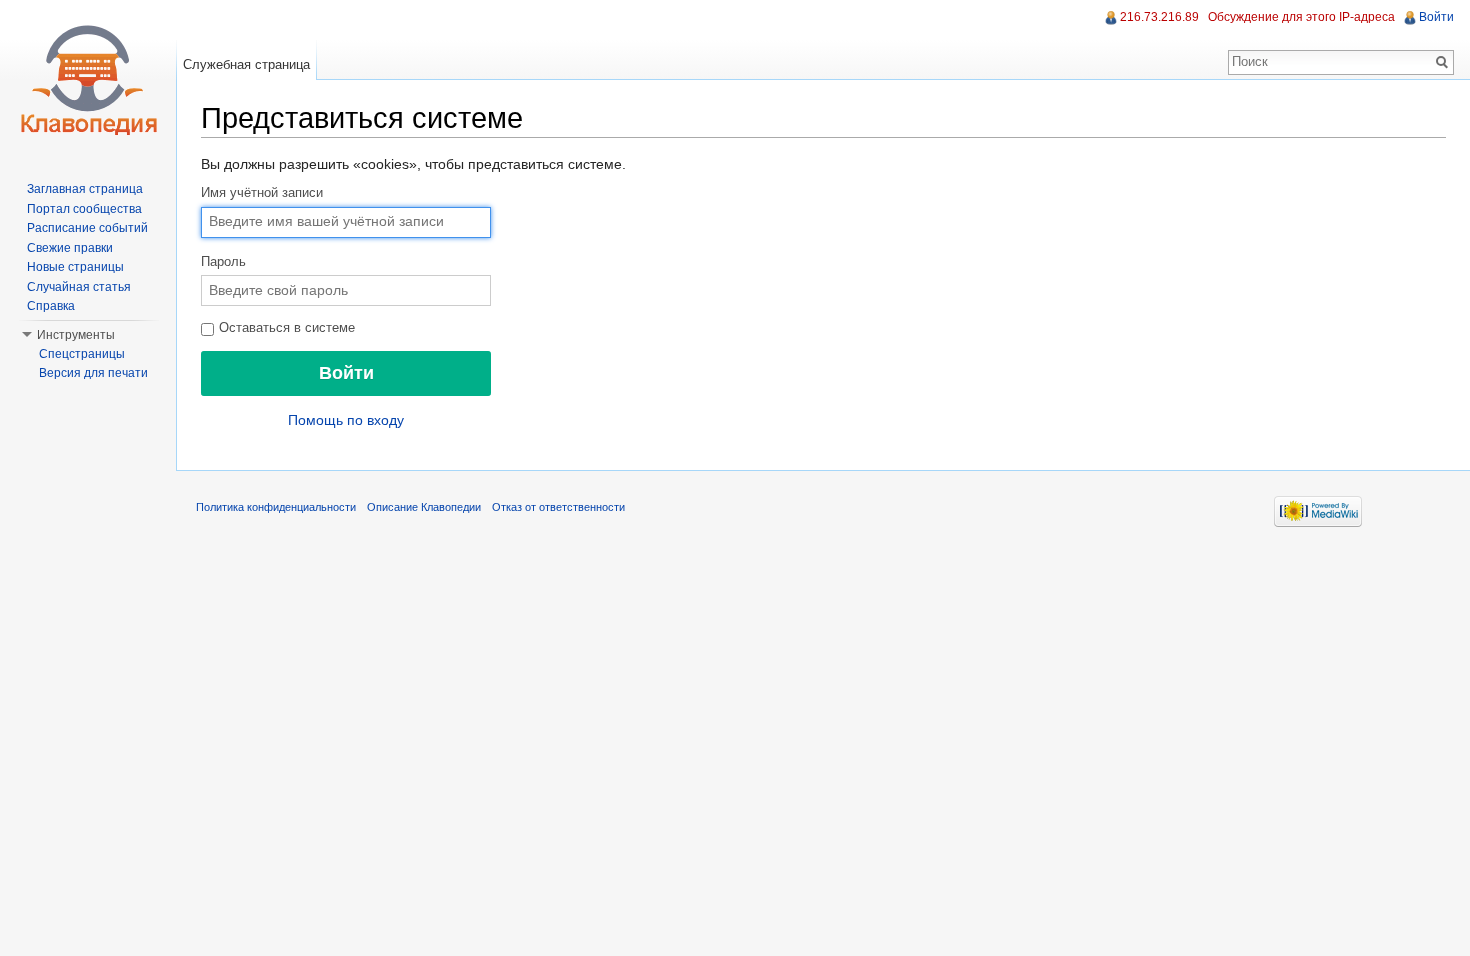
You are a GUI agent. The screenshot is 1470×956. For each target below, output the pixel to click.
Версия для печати (93, 373)
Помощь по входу (346, 420)
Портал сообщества (84, 209)
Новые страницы (75, 267)
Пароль (223, 262)
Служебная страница (246, 64)
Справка (51, 306)
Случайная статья (79, 287)
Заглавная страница (85, 189)
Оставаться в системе (285, 328)
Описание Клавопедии (424, 507)
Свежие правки (70, 248)
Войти (1436, 17)
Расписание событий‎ (87, 228)
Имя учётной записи (262, 193)
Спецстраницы (82, 354)
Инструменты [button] (76, 335)
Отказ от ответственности (558, 507)
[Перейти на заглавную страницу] (88, 80)
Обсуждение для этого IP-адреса (1301, 17)
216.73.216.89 (1159, 17)
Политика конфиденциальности (276, 507)
